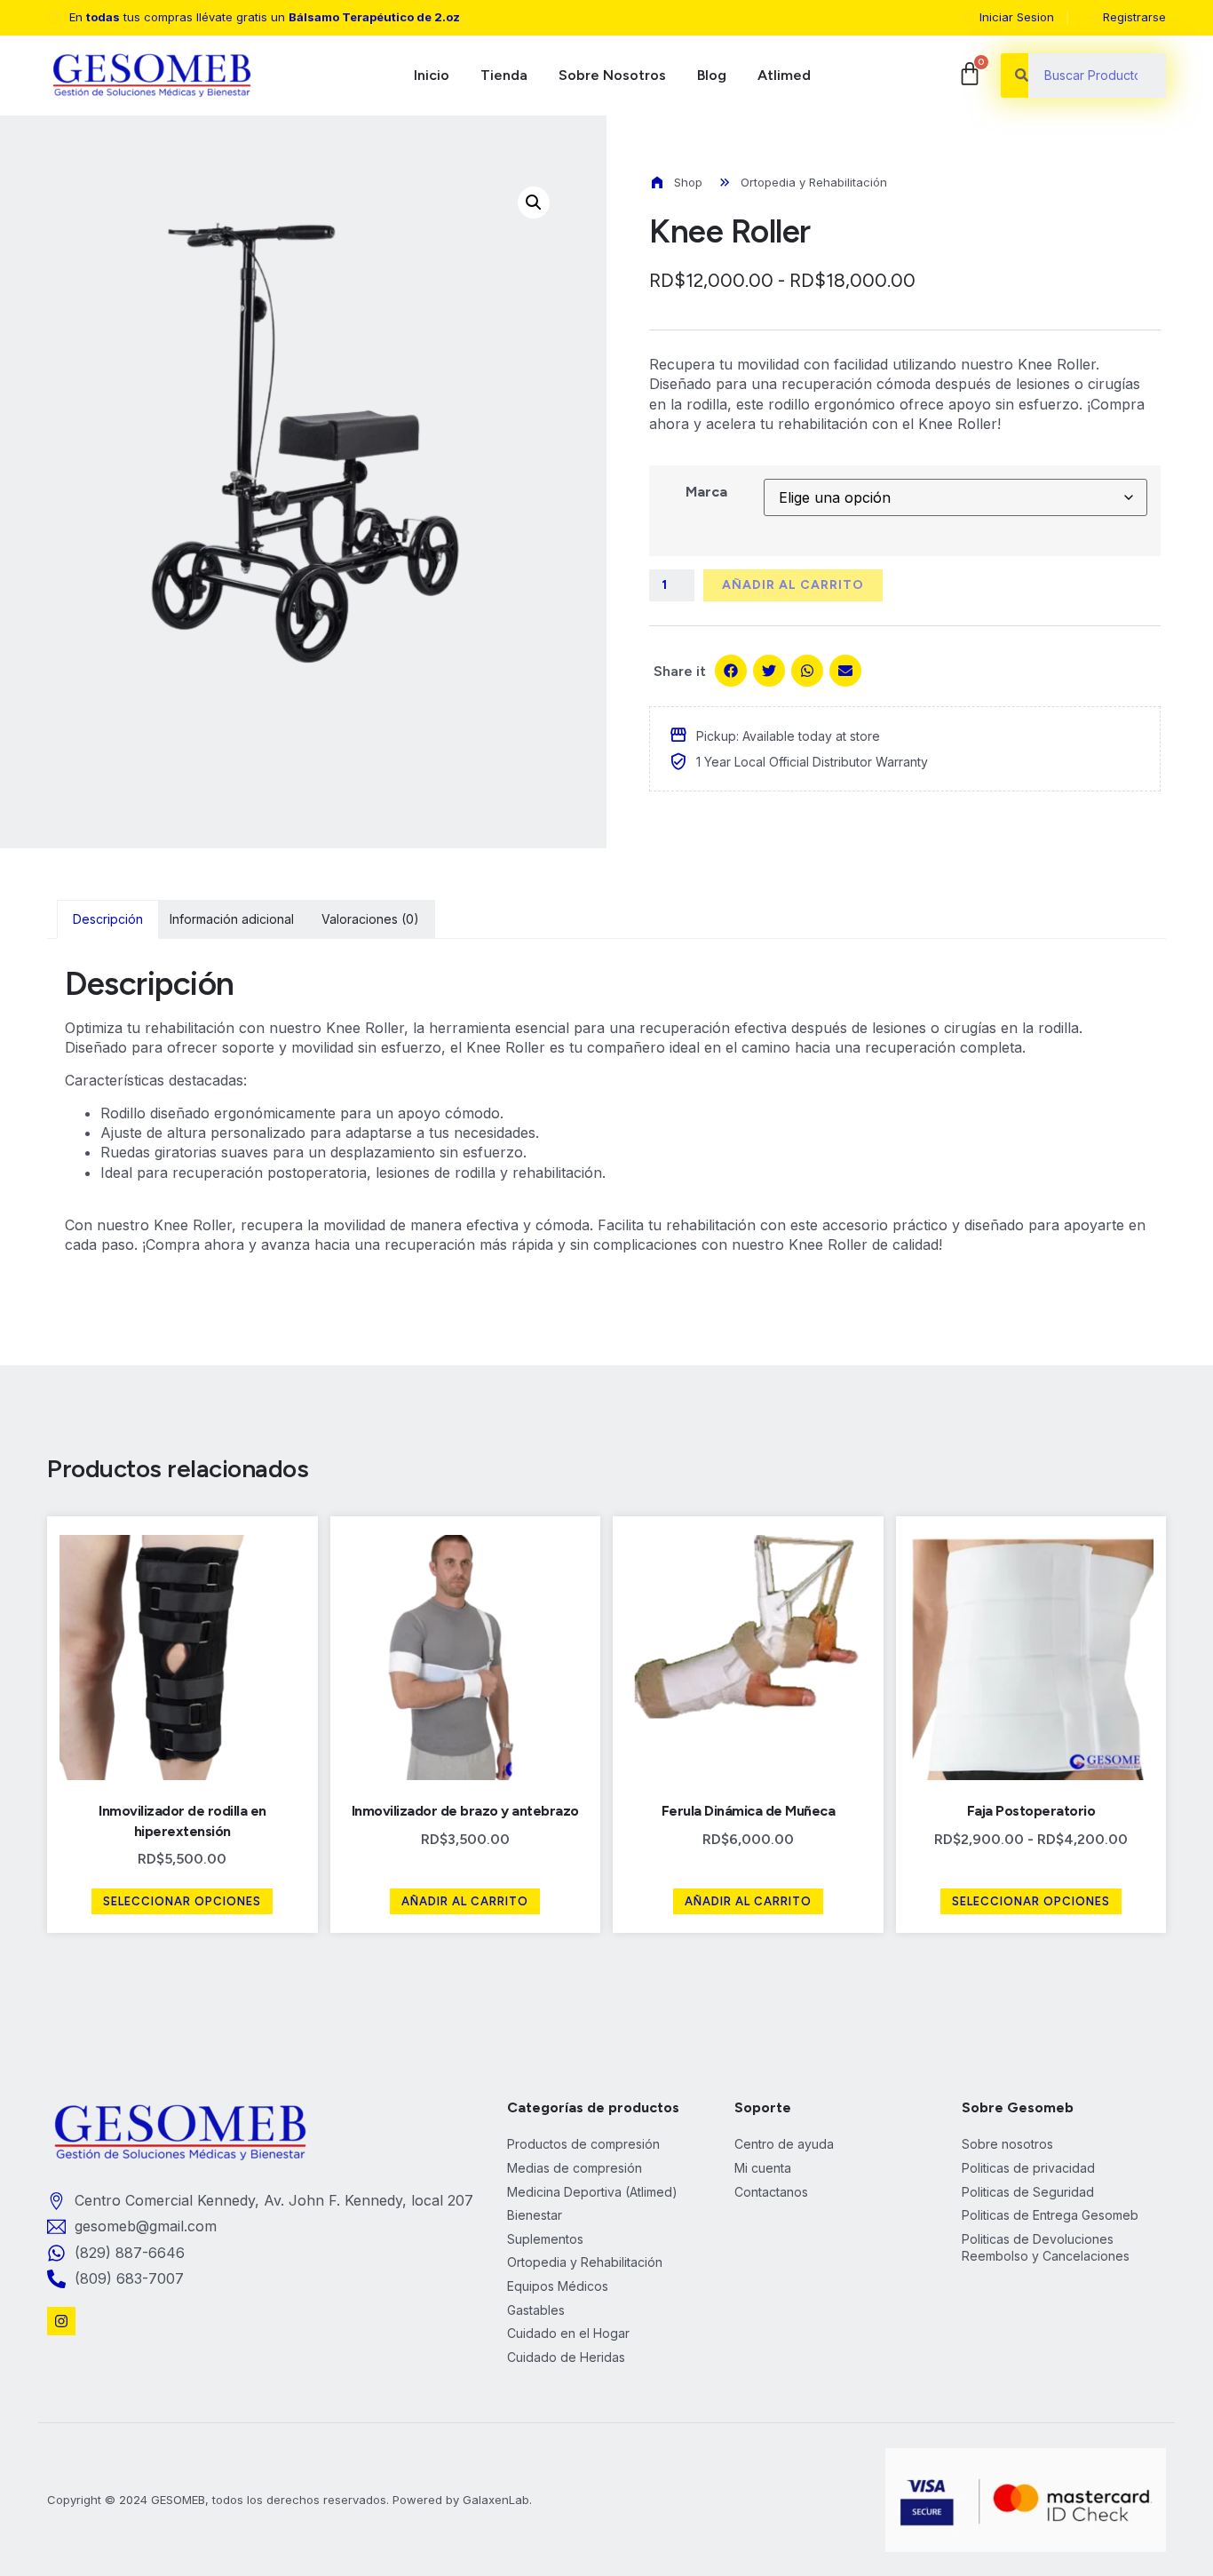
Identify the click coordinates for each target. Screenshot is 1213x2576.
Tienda (504, 75)
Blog (712, 75)
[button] (534, 203)
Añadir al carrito (793, 585)
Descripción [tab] (108, 919)
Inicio (432, 75)
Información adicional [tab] (232, 919)
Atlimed (784, 75)
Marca (706, 492)
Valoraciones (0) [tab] (370, 919)
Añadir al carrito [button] (465, 1901)
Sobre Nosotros (612, 75)
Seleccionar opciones (182, 1901)
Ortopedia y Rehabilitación (814, 182)
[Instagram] (61, 2321)
